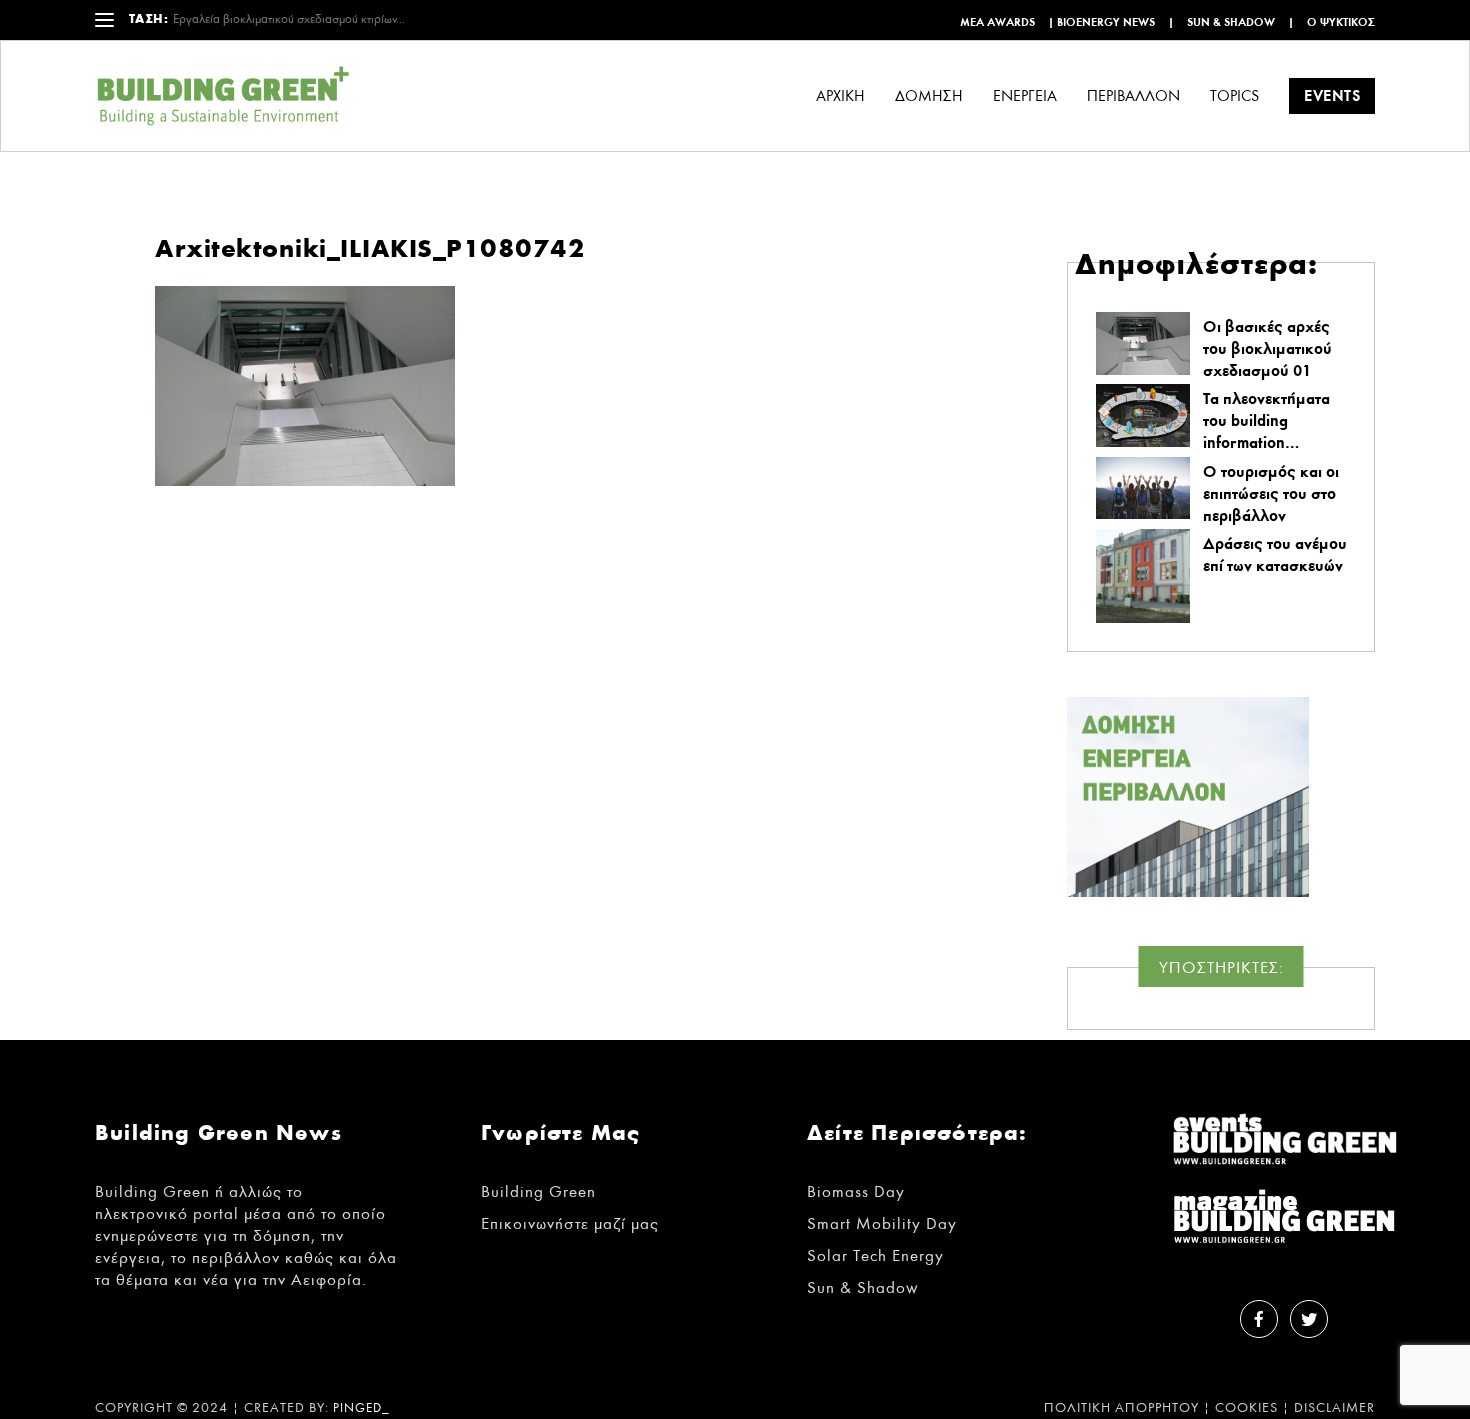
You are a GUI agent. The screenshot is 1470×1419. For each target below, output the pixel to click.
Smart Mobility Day (882, 1223)
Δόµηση (929, 96)
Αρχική (840, 96)
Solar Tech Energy (875, 1255)
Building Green (538, 1191)
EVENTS (1332, 95)
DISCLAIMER (1334, 1408)
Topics (1234, 96)
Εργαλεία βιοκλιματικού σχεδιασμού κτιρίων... (289, 19)
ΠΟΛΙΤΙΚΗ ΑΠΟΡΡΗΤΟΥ (1121, 1408)
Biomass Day (856, 1191)
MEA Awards (997, 22)
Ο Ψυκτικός (1341, 22)
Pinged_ (361, 1408)
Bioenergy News (1106, 22)
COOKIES (1246, 1408)
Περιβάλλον (1133, 96)
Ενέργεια (1025, 96)
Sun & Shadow (1231, 22)
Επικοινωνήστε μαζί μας (570, 1223)
